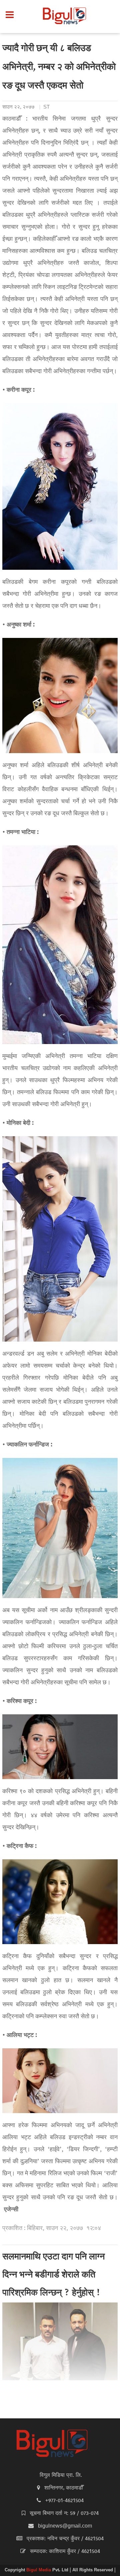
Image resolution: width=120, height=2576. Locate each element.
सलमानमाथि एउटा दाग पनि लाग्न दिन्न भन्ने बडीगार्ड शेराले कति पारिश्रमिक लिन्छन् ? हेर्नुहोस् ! (53, 2275)
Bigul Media (39, 2570)
